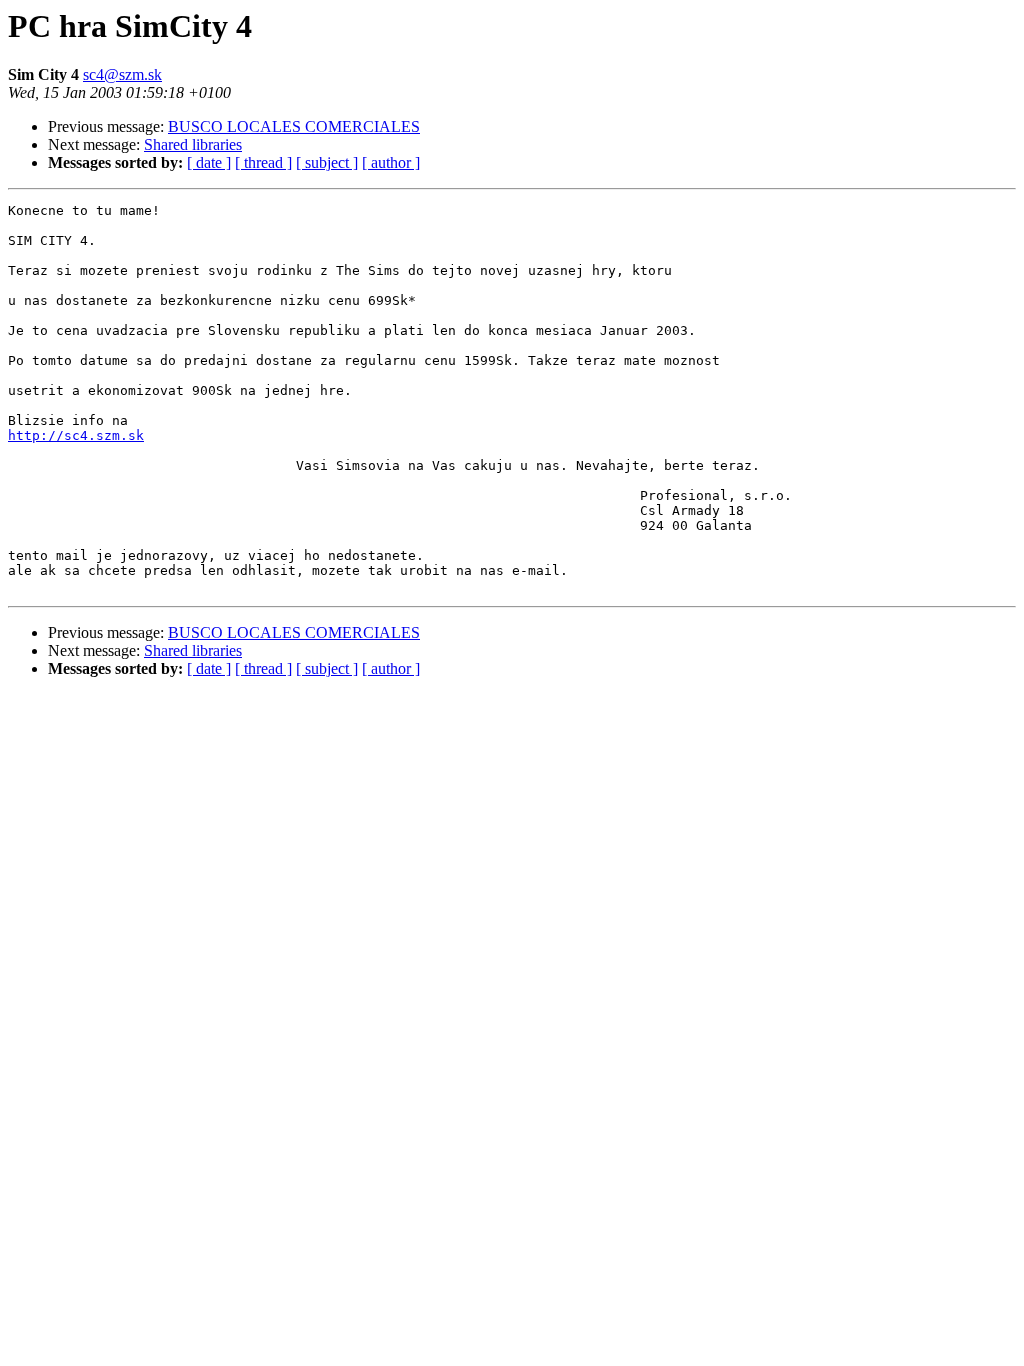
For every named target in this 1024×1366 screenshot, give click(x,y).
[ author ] (391, 162)
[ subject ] (327, 162)
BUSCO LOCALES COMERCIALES (294, 126)
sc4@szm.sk (122, 74)
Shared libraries (193, 144)
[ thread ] (263, 162)
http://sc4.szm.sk (76, 435)
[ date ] (209, 162)
